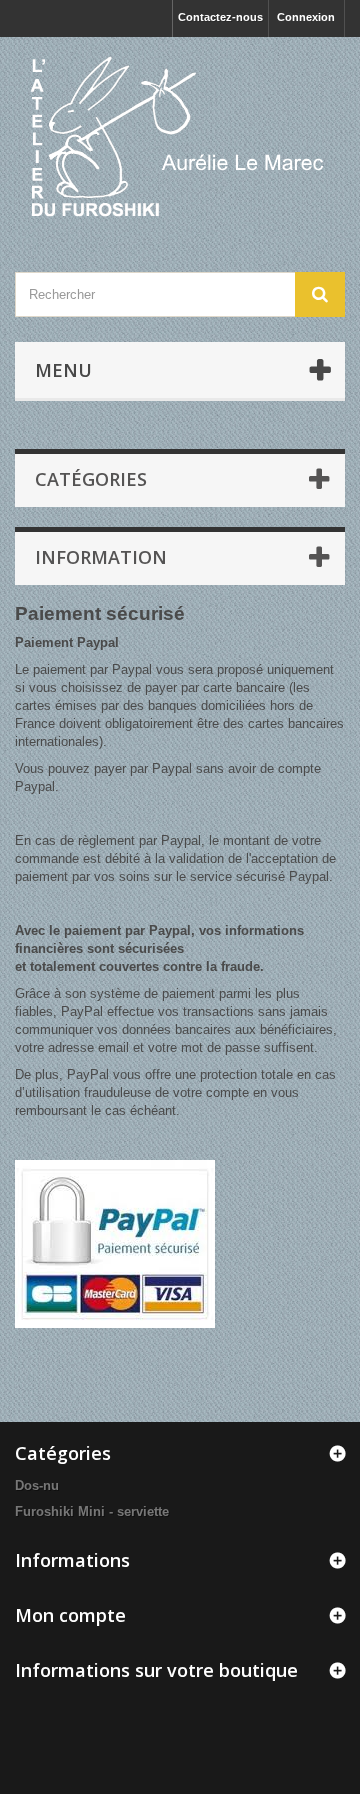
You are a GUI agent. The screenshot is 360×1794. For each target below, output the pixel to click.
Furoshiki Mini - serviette (92, 1511)
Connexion (306, 17)
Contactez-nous (220, 17)
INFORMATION (101, 557)
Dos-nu (37, 1485)
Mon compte (70, 1615)
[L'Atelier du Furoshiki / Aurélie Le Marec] (180, 137)
